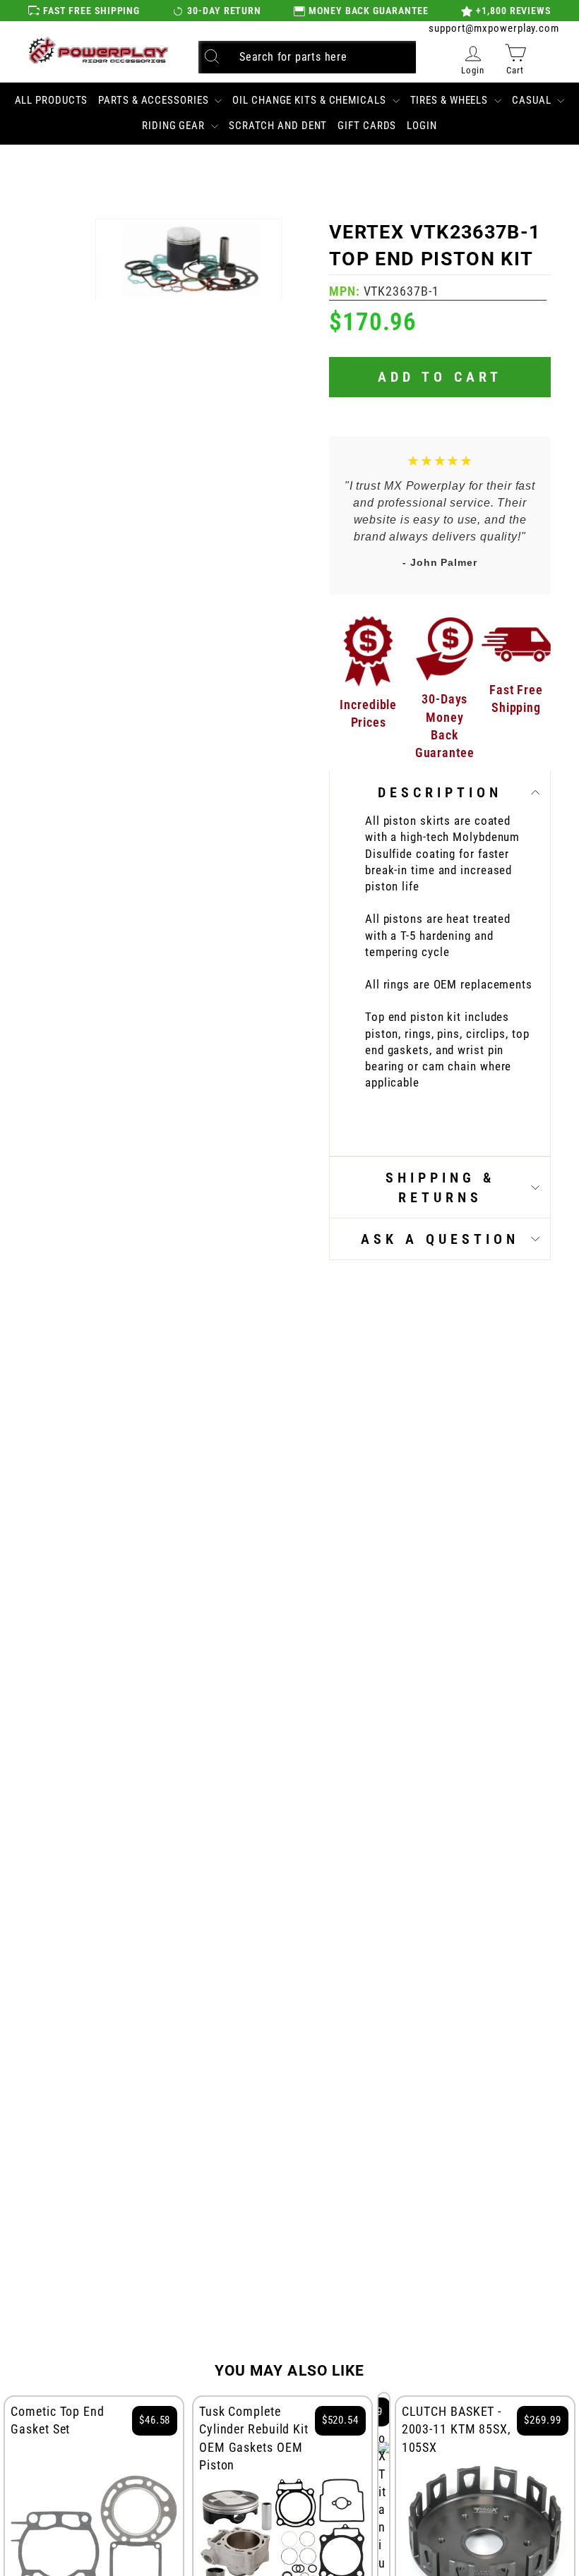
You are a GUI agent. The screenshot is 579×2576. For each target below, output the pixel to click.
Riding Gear (175, 126)
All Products (52, 100)
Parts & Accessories (155, 100)
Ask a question (440, 1239)
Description (440, 792)
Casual (533, 100)
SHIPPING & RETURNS (440, 1187)
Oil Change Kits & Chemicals (310, 100)
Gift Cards (367, 126)
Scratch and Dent (278, 126)
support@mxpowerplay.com (494, 28)
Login (422, 126)
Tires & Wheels (451, 100)
